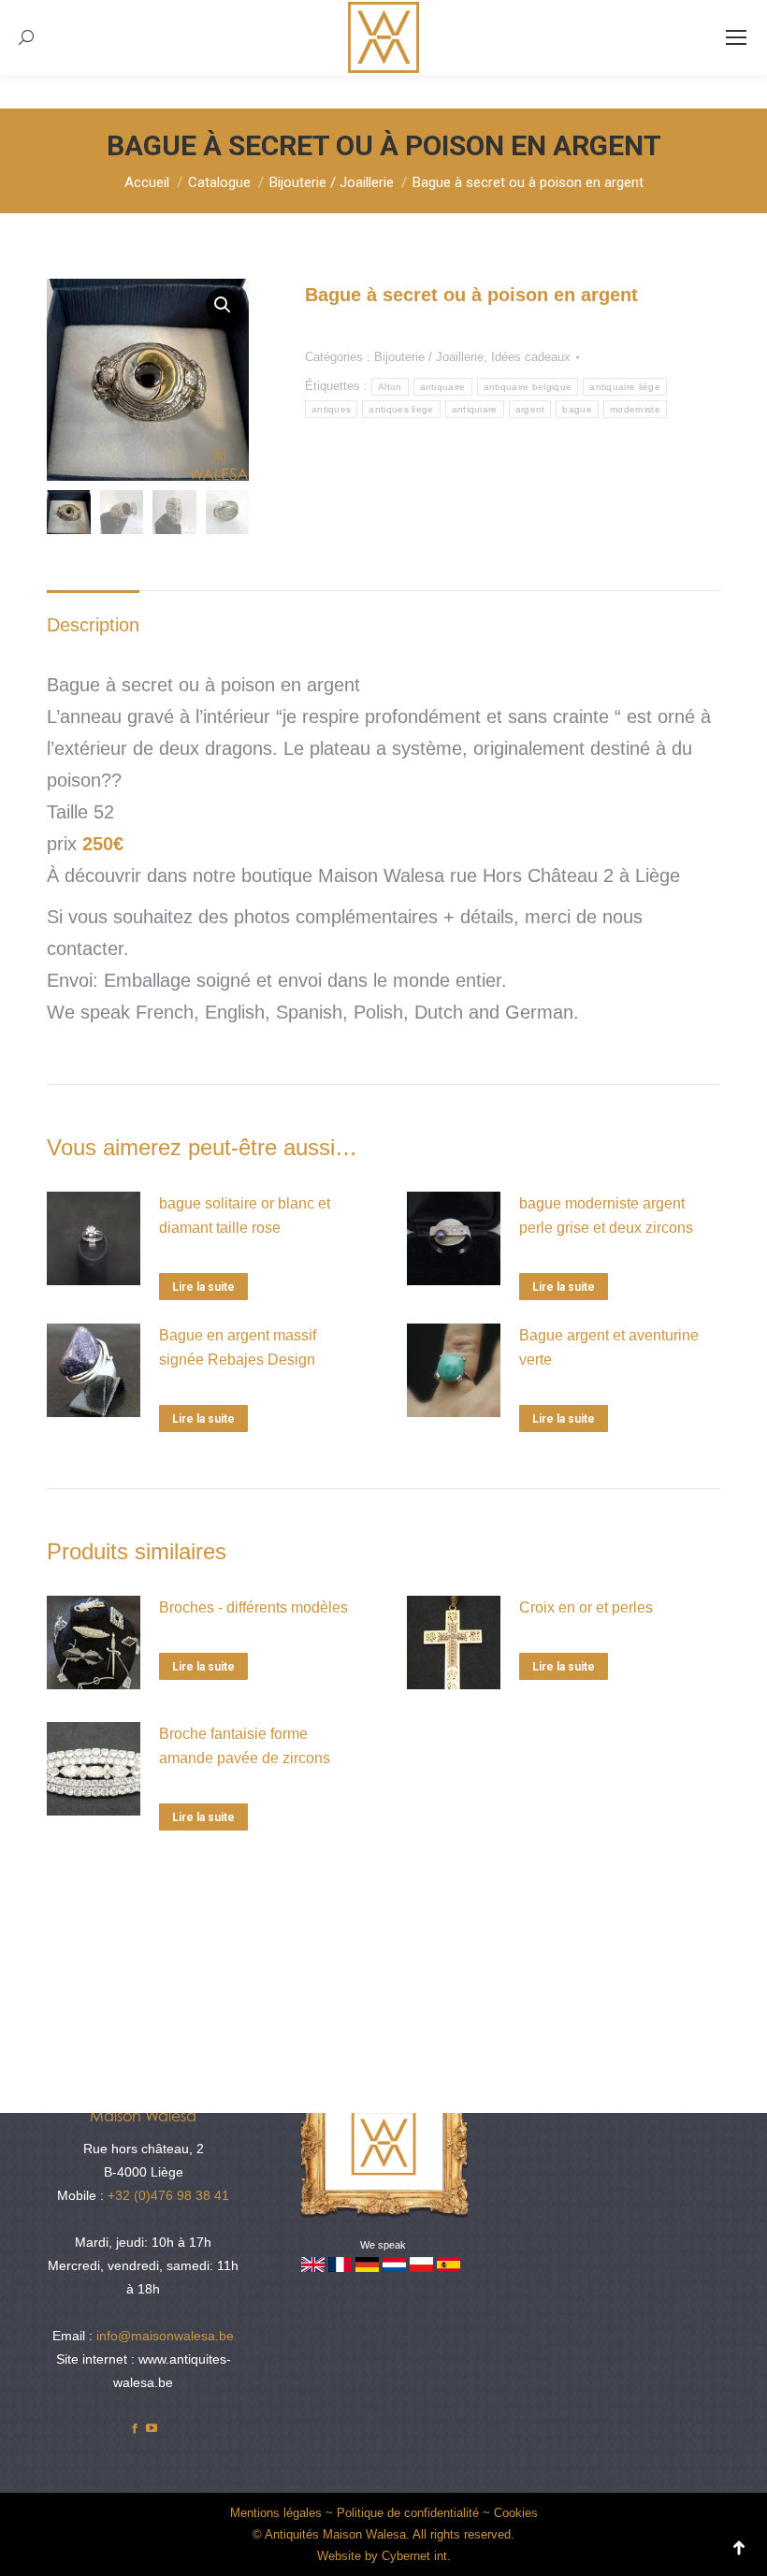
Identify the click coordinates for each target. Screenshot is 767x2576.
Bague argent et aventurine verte (609, 1347)
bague (577, 409)
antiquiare (475, 409)
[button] (223, 305)
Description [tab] (93, 625)
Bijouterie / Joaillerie (429, 357)
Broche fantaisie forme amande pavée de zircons (245, 1746)
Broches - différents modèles (253, 1607)
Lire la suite (203, 1287)
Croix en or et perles (586, 1607)
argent (530, 409)
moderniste (635, 409)
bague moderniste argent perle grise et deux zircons (606, 1216)
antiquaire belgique (528, 387)
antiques (331, 409)
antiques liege (401, 409)
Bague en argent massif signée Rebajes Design (238, 1347)
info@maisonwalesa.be (165, 2336)
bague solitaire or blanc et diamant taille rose (245, 1216)
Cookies (516, 2513)
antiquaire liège (625, 387)
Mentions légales (276, 2513)
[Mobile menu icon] (736, 37)
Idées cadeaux (531, 357)
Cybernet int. (416, 2556)
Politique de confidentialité (408, 2513)
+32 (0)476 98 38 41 (168, 2195)
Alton (390, 387)
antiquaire (443, 387)
